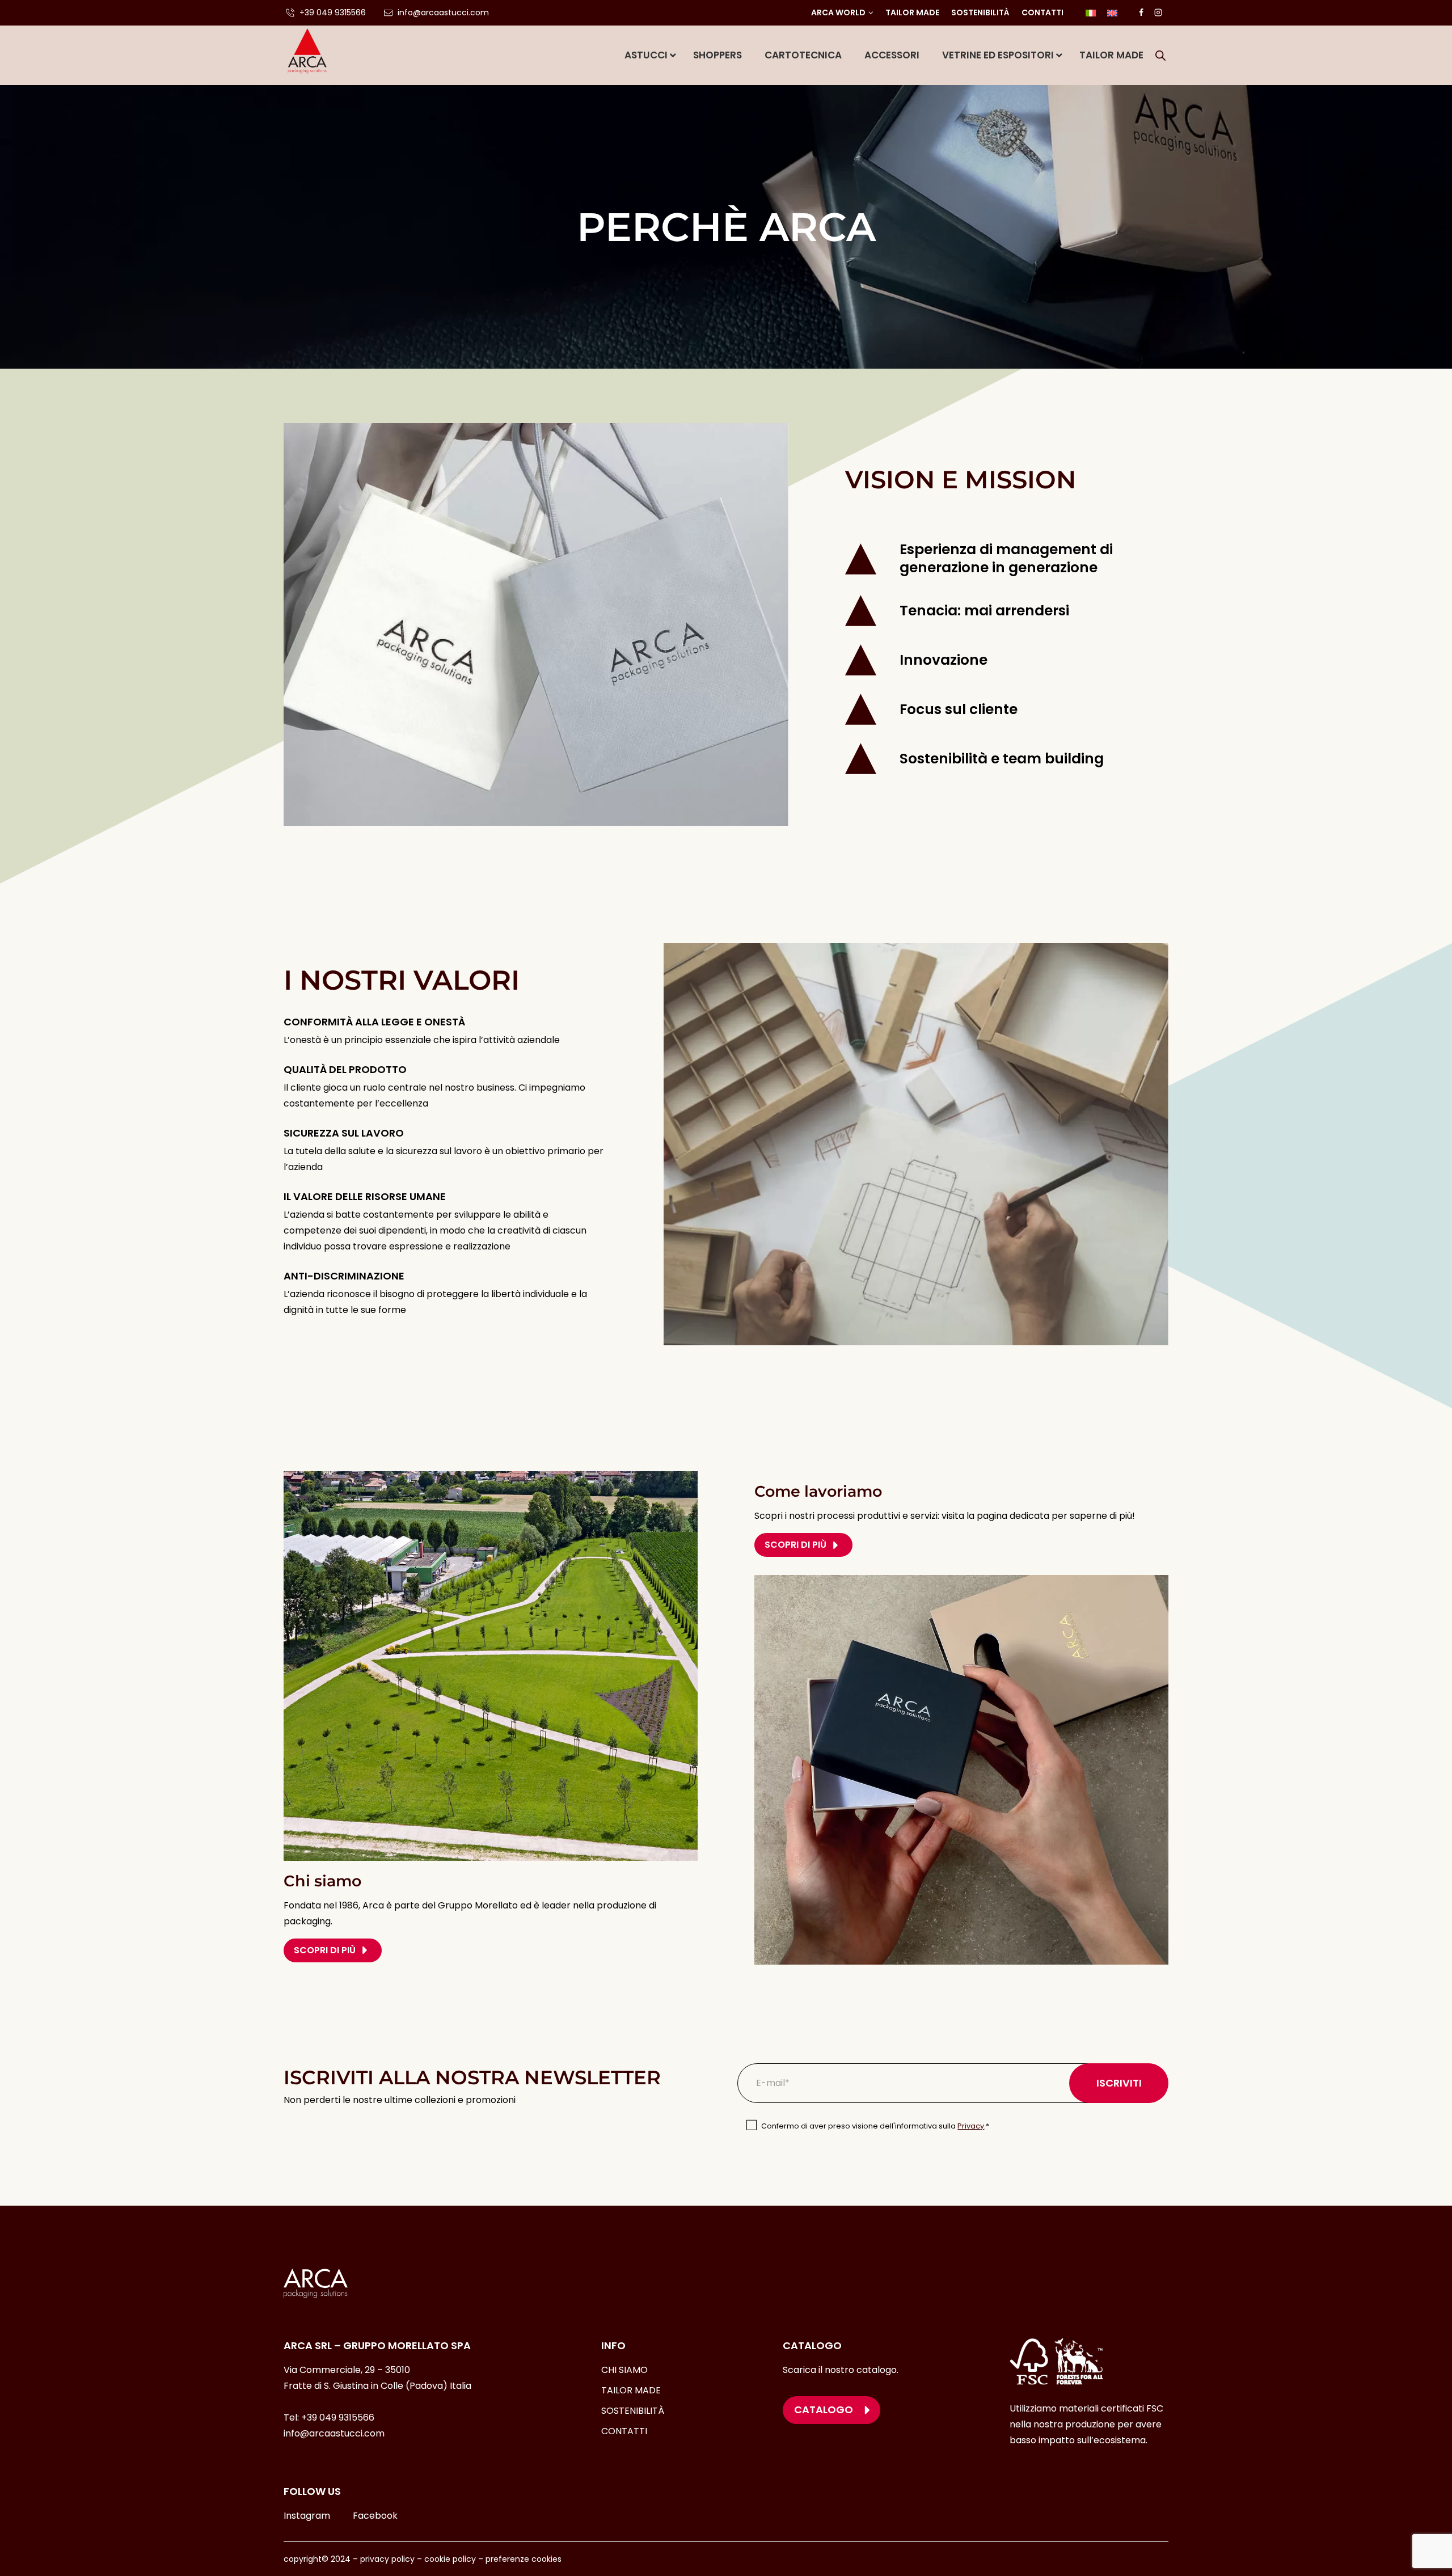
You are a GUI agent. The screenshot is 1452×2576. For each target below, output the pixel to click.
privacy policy (387, 2559)
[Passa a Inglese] (1112, 13)
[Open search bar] (1160, 56)
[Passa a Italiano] (1091, 13)
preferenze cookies (524, 2559)
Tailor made (912, 12)
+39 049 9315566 (338, 2417)
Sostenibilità (980, 12)
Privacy (971, 2126)
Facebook (375, 2516)
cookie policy (450, 2559)
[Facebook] (1141, 12)
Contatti (1042, 12)
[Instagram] (1158, 12)
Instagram (307, 2516)
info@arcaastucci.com (334, 2433)
